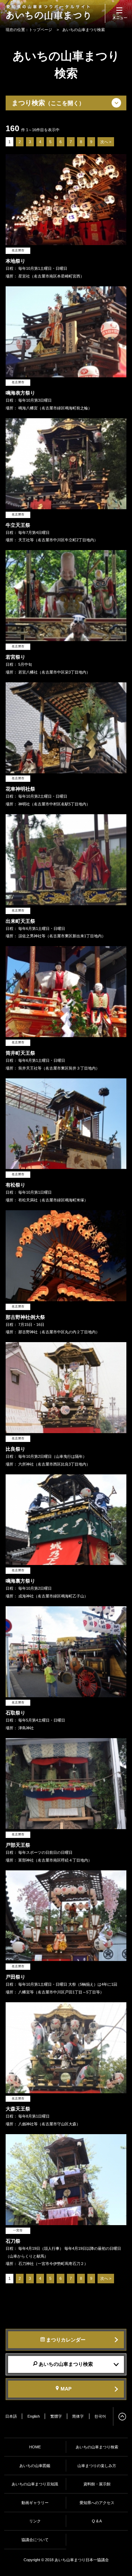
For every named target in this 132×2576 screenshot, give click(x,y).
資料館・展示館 (97, 2484)
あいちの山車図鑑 (35, 2466)
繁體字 (56, 2416)
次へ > (106, 142)
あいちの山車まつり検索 (97, 2447)
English (34, 2416)
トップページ (40, 30)
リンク (35, 2521)
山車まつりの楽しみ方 (97, 2466)
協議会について (35, 2540)
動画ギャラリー (35, 2503)
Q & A (97, 2521)
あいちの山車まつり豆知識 (35, 2484)
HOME (35, 2447)
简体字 (78, 2416)
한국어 (100, 2416)
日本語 (11, 2416)
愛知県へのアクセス (97, 2503)
